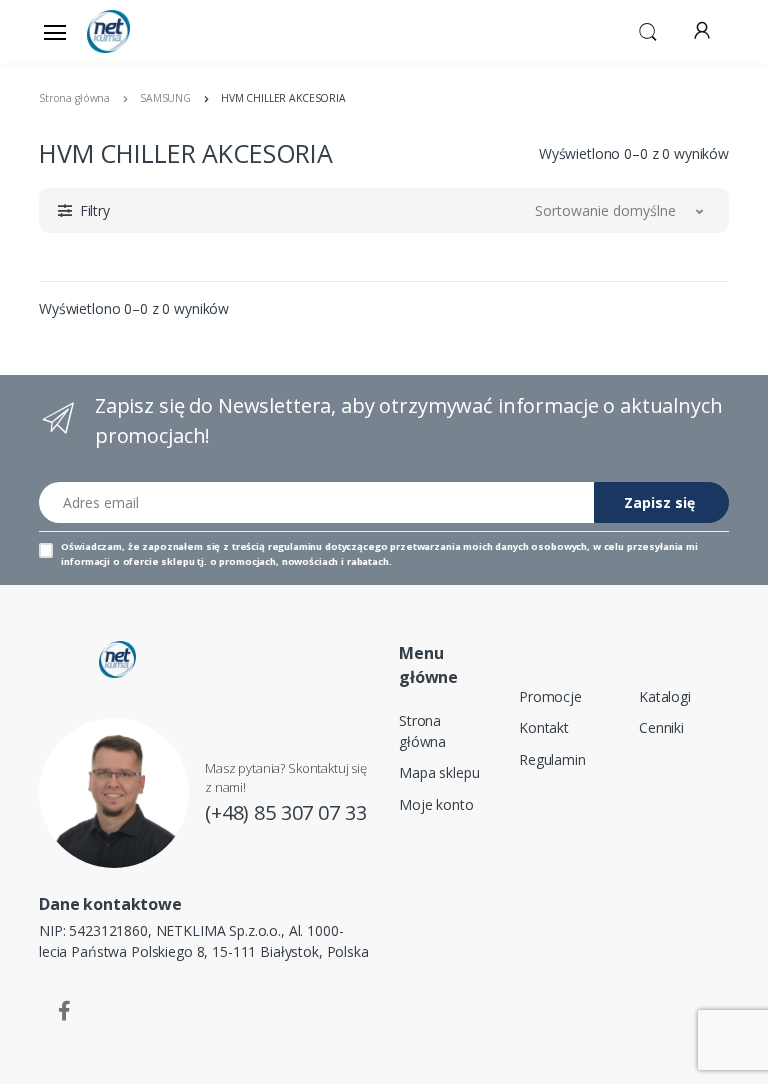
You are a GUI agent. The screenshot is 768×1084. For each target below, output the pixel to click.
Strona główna (422, 731)
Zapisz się (659, 502)
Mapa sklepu (439, 772)
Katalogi (665, 696)
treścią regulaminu (277, 546)
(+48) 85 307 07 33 (285, 812)
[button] (648, 30)
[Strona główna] (138, 31)
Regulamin (552, 759)
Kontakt (544, 727)
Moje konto (436, 804)
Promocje (550, 696)
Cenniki (661, 727)
